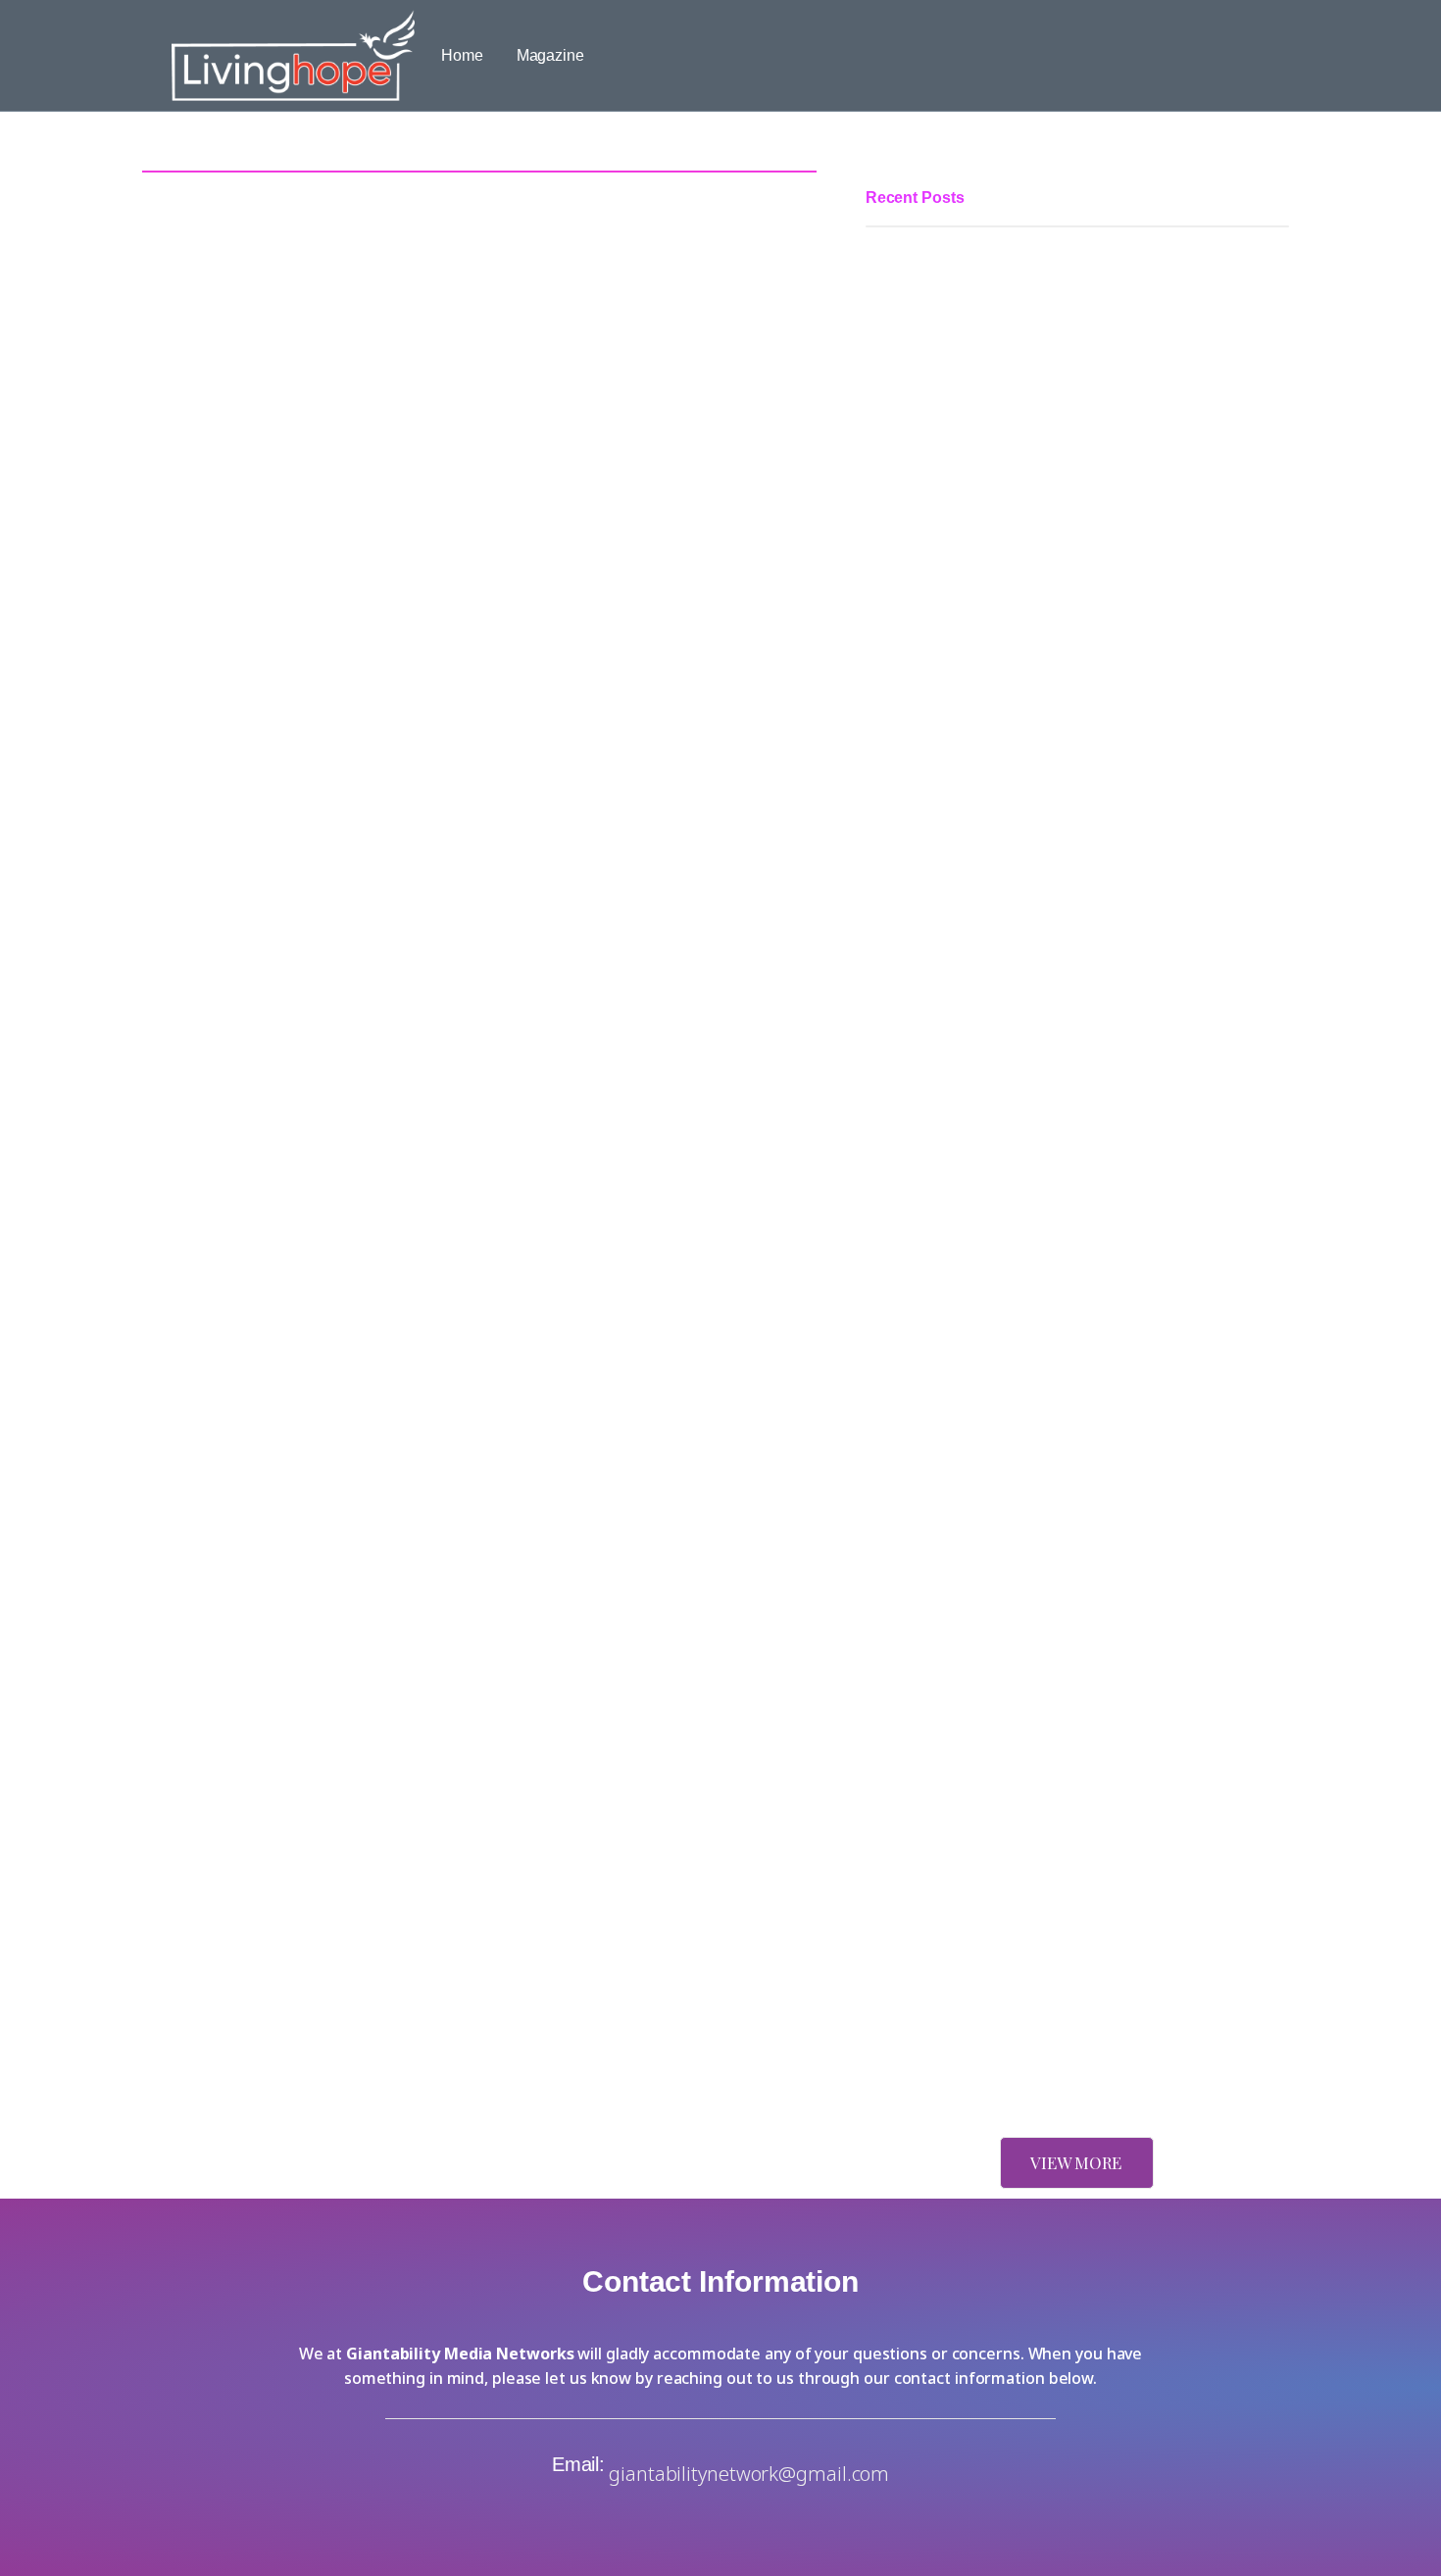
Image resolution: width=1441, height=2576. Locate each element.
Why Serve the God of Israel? (966, 1610)
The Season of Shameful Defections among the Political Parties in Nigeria (1057, 703)
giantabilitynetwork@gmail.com (749, 2474)
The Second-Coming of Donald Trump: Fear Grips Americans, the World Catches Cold (1076, 1943)
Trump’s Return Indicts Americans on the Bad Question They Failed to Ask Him (1072, 1756)
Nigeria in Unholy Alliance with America (1001, 2060)
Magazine (550, 55)
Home (462, 55)
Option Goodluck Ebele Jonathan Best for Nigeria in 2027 (1062, 1183)
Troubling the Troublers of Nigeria (980, 1504)
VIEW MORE (1076, 2162)
